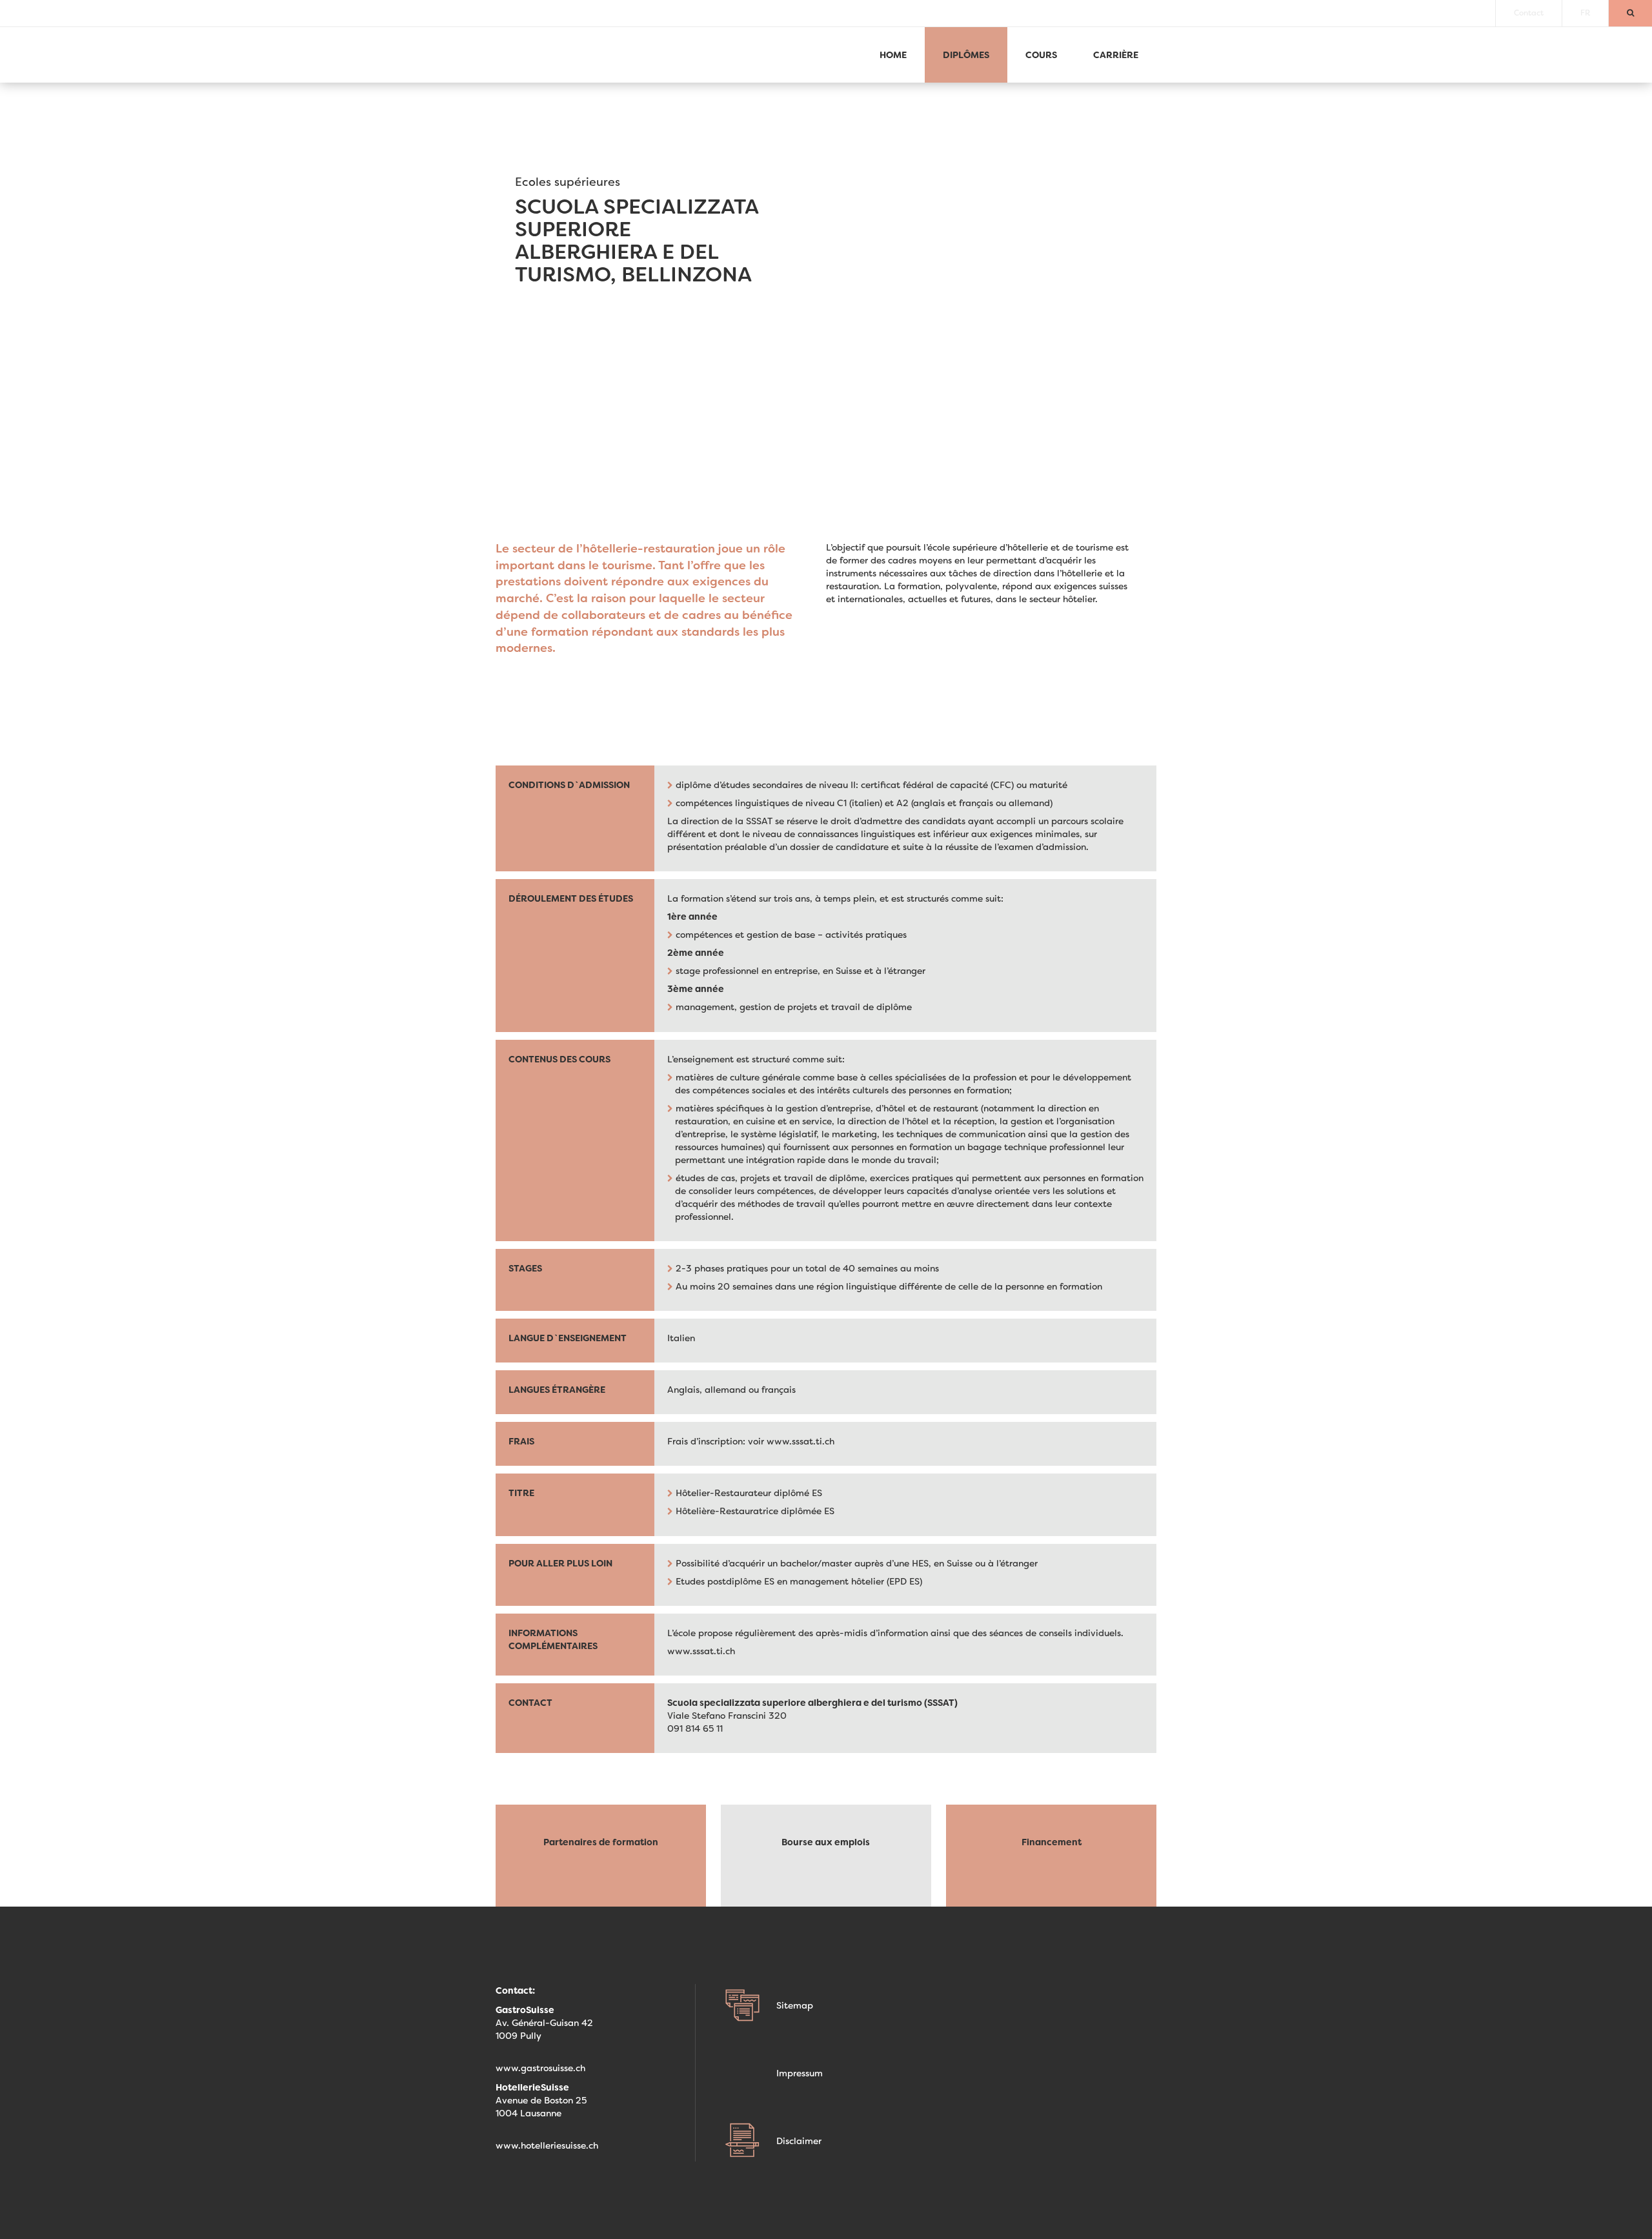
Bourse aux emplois (826, 1842)
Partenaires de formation (601, 1842)
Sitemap (795, 2005)
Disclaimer (799, 2141)
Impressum (800, 2073)
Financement (1052, 1842)
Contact (1529, 13)
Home (893, 55)
